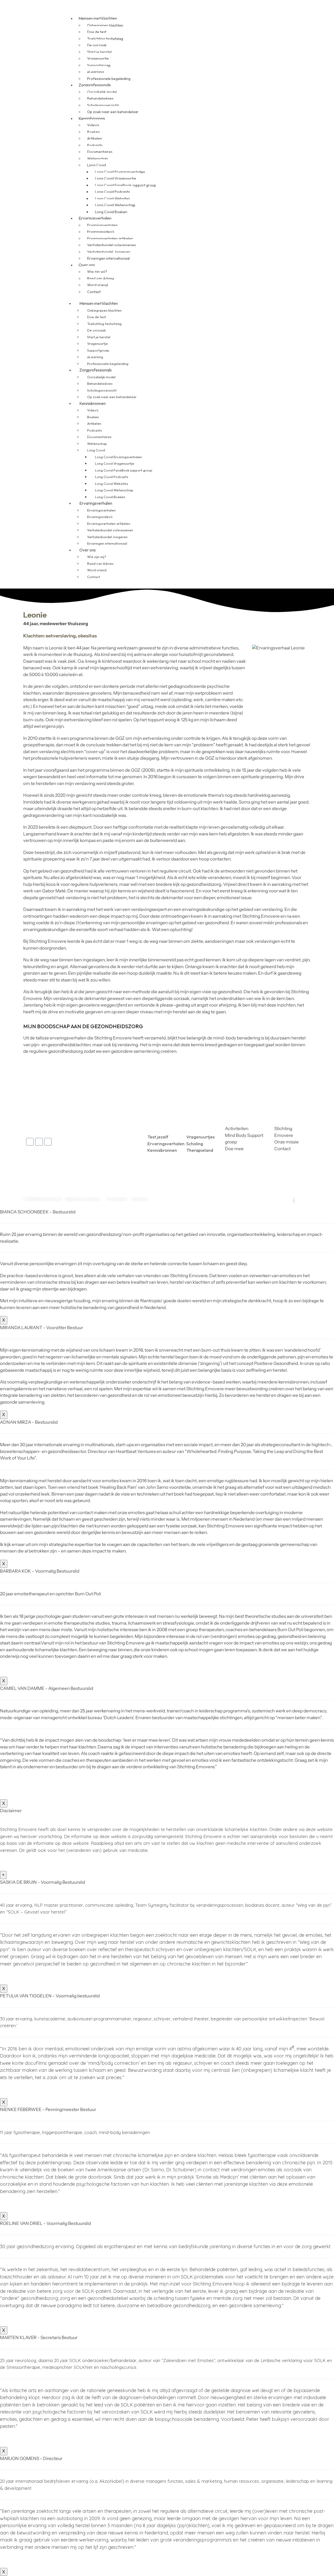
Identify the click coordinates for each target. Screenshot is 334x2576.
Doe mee (234, 1149)
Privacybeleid (117, 1199)
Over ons (87, 265)
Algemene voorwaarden (82, 1199)
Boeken (94, 132)
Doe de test (97, 32)
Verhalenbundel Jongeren (109, 252)
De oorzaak (97, 45)
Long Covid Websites (112, 199)
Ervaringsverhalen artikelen (110, 239)
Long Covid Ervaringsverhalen (120, 172)
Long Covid (97, 165)
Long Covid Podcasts (112, 192)
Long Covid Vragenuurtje (116, 178)
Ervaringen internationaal (108, 258)
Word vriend (97, 285)
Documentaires (100, 152)
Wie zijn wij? (97, 272)
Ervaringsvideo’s (101, 232)
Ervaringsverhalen (95, 218)
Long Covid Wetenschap (115, 205)
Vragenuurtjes (201, 1137)
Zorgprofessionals (95, 85)
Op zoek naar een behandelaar (113, 112)
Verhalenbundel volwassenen (112, 245)
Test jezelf (158, 1137)
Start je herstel (99, 52)
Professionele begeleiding (108, 364)
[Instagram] (48, 1142)
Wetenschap (98, 159)
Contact (94, 292)
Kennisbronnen (92, 118)
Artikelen (95, 138)
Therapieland (200, 1150)
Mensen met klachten (98, 18)
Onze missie (287, 1142)
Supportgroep (99, 65)
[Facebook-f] (30, 1142)
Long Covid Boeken (110, 497)
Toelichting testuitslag (105, 39)
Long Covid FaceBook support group (126, 185)
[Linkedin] (39, 1142)
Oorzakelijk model (102, 92)
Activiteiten (237, 1129)
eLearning (96, 72)
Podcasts (95, 145)
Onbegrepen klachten (105, 25)
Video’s (93, 125)
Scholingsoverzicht (103, 105)
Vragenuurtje (98, 59)
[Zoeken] (230, 300)
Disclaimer (140, 1199)
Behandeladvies (100, 98)
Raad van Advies (101, 278)
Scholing (195, 1144)
